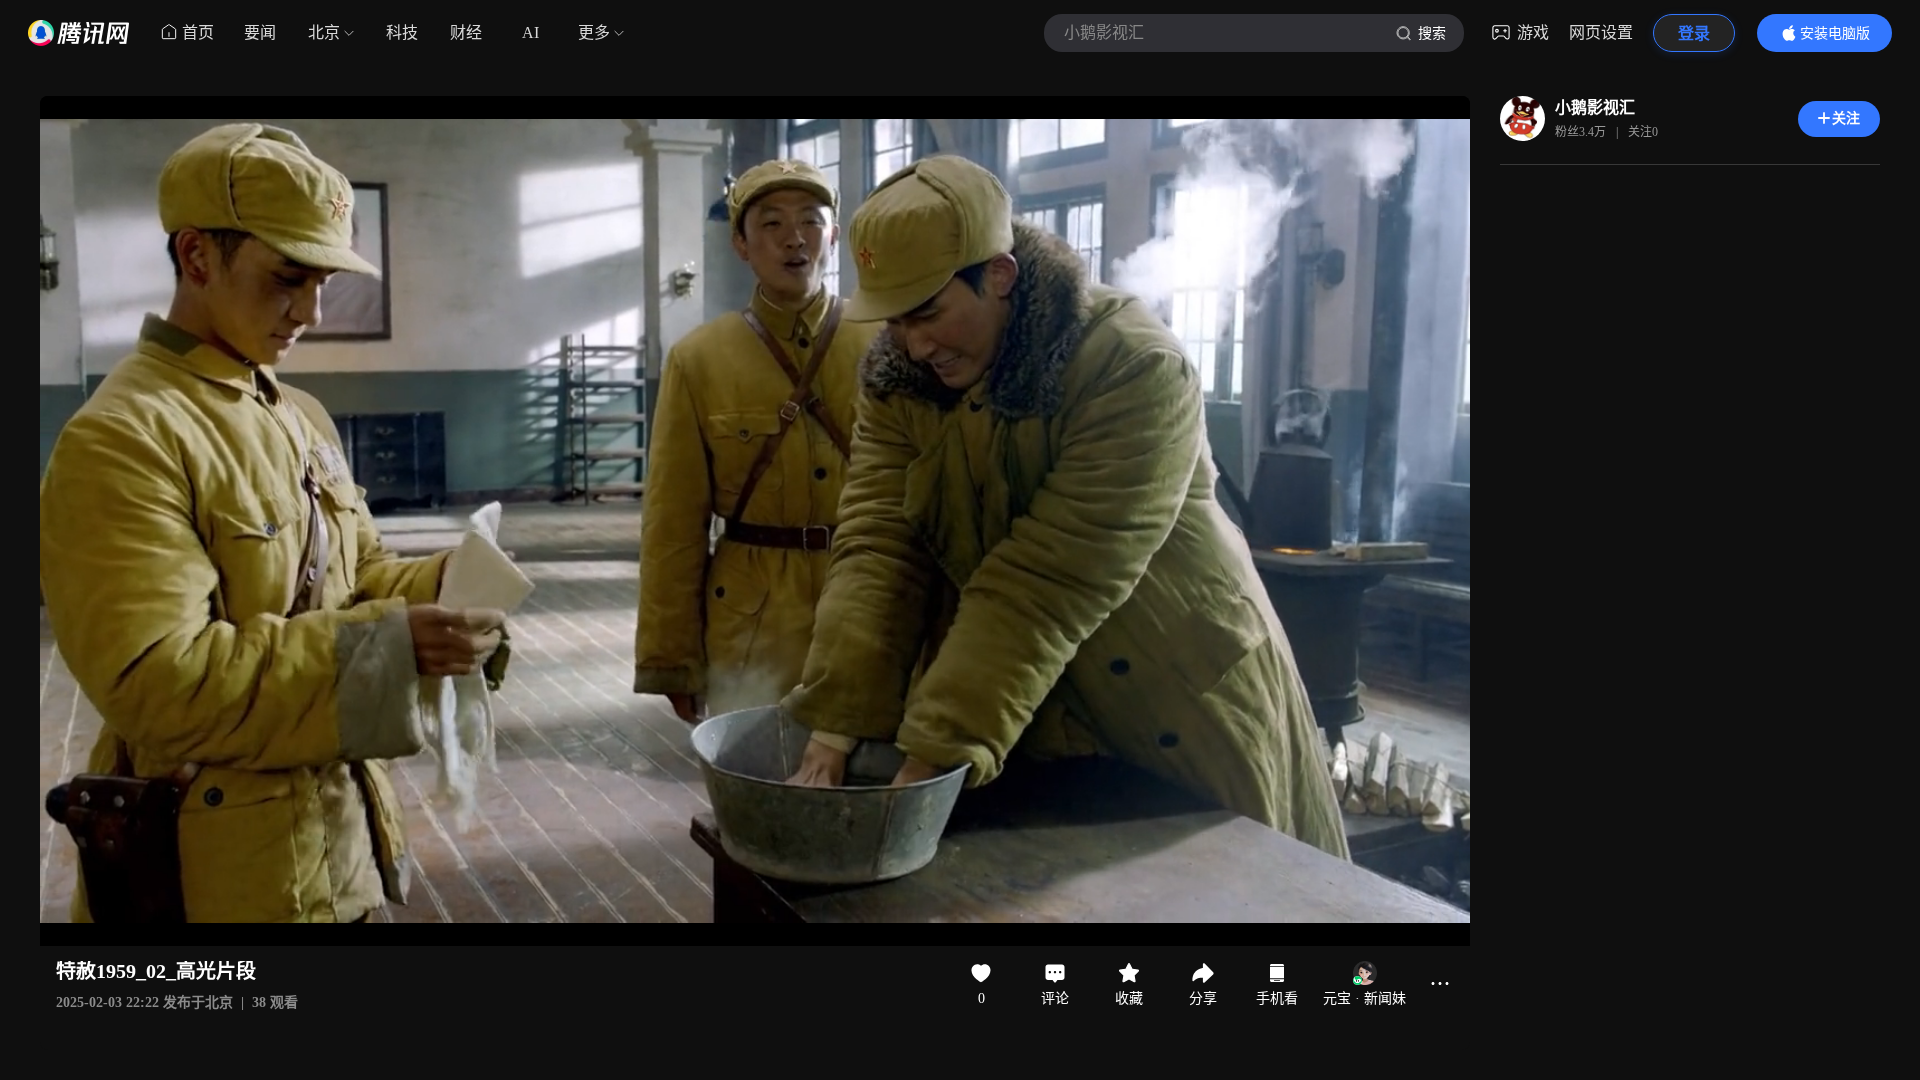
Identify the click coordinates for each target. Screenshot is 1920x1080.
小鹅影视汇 (1595, 107)
